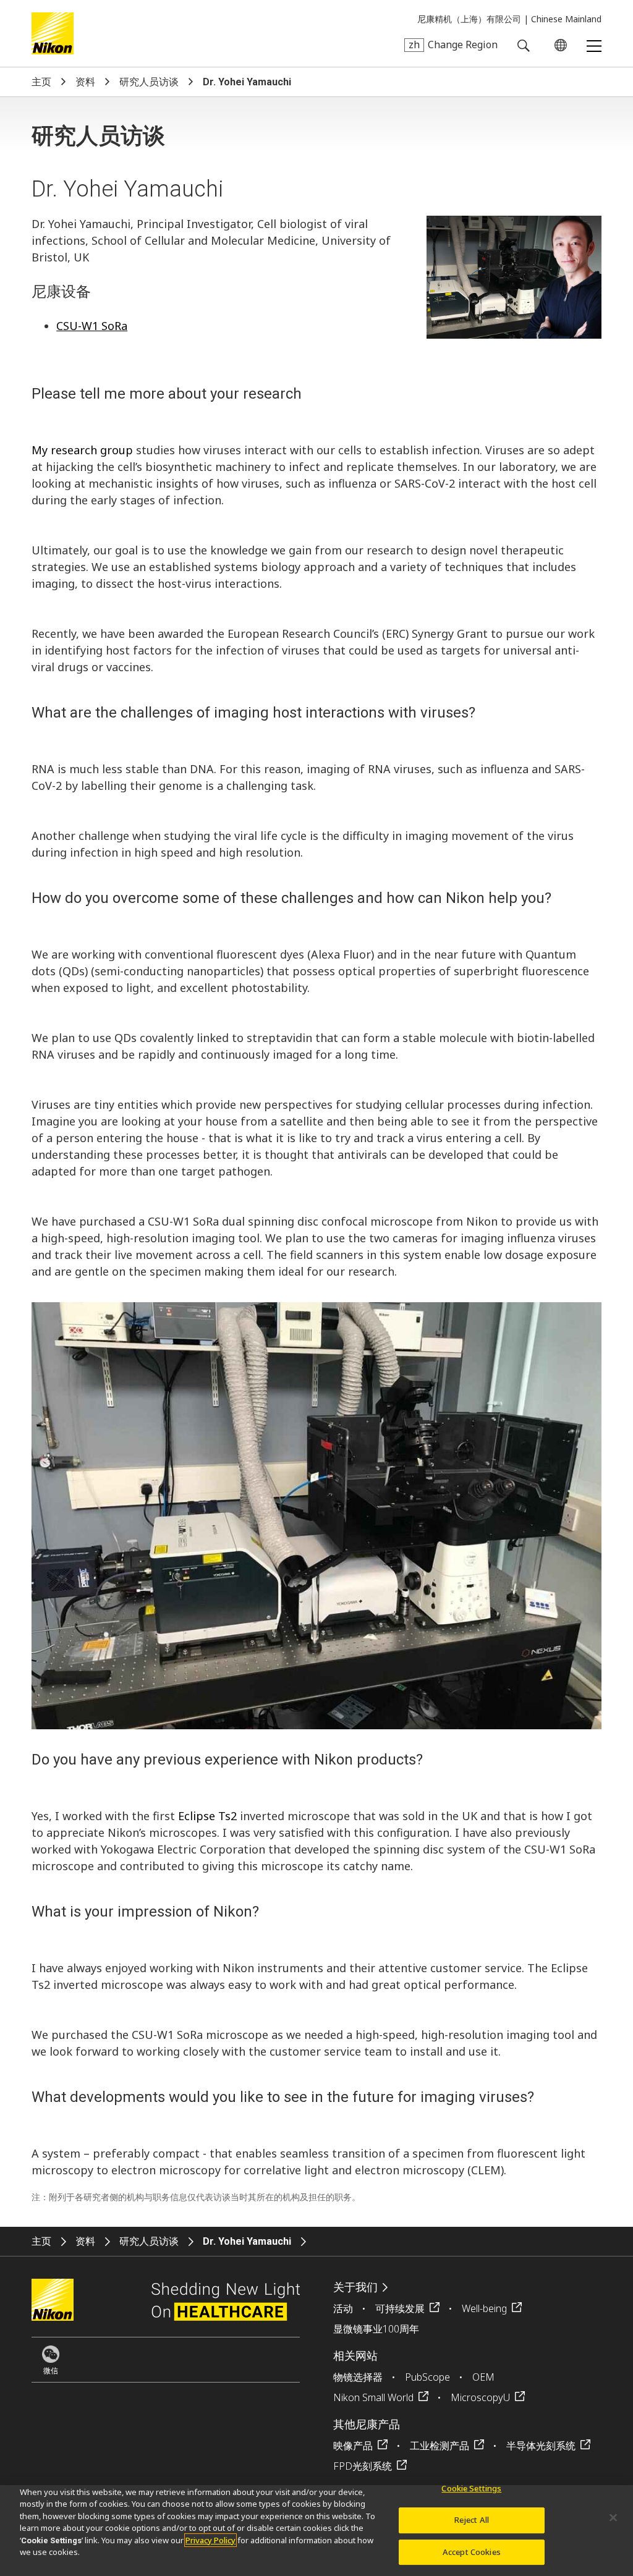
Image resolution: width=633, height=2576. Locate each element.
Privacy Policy (210, 2540)
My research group (82, 450)
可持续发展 (400, 2308)
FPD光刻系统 (363, 2466)
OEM (483, 2377)
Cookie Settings (471, 2489)
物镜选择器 (358, 2377)
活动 (343, 2308)
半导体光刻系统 (541, 2446)
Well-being (484, 2308)
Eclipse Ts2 (207, 1816)
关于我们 (355, 2287)
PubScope (427, 2377)
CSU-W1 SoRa (92, 326)
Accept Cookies (472, 2552)
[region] (316, 2531)
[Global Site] (558, 45)
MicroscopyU (480, 2397)
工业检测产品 (440, 2446)
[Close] (613, 2518)
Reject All (472, 2520)
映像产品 (353, 2446)
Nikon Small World (373, 2397)
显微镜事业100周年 (376, 2329)
